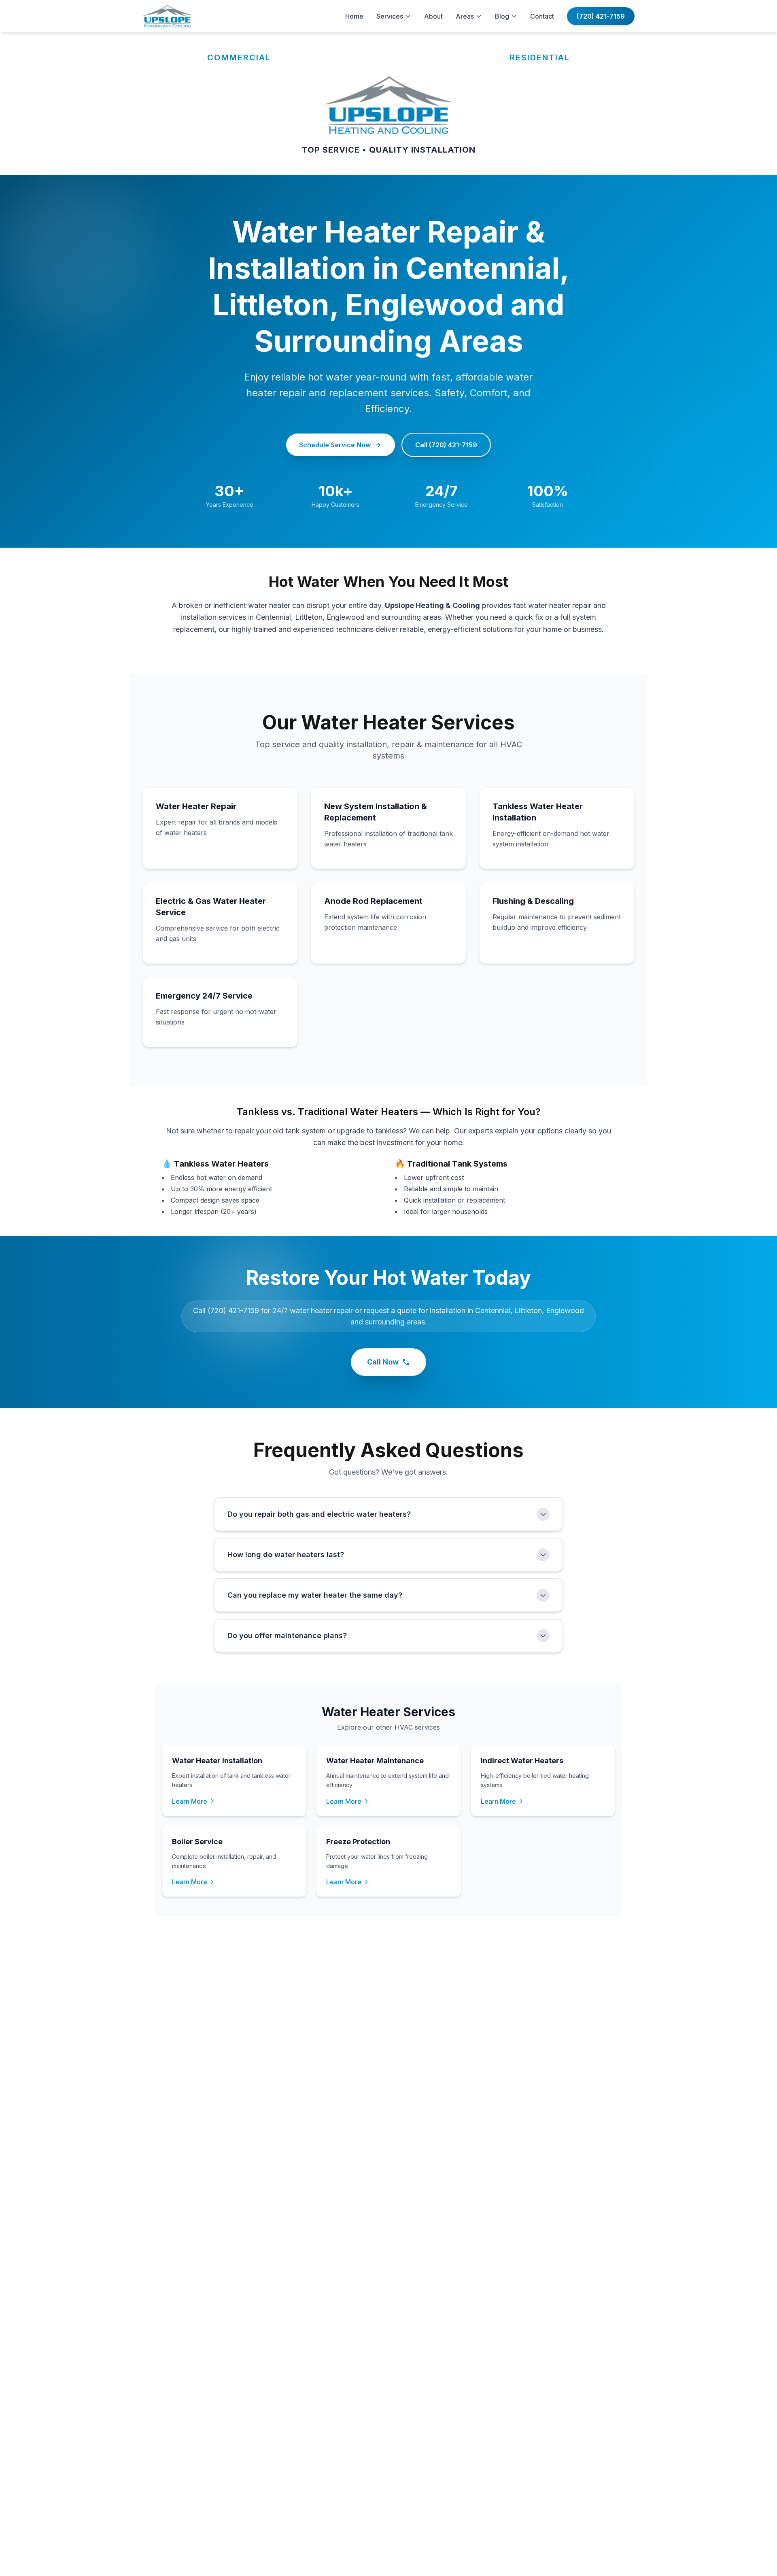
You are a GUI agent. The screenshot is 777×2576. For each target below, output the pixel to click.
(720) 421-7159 (601, 16)
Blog (502, 16)
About (433, 16)
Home (354, 16)
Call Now (383, 1362)
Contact (542, 16)
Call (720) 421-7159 (446, 445)
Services (390, 16)
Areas (465, 16)
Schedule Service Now (335, 445)
